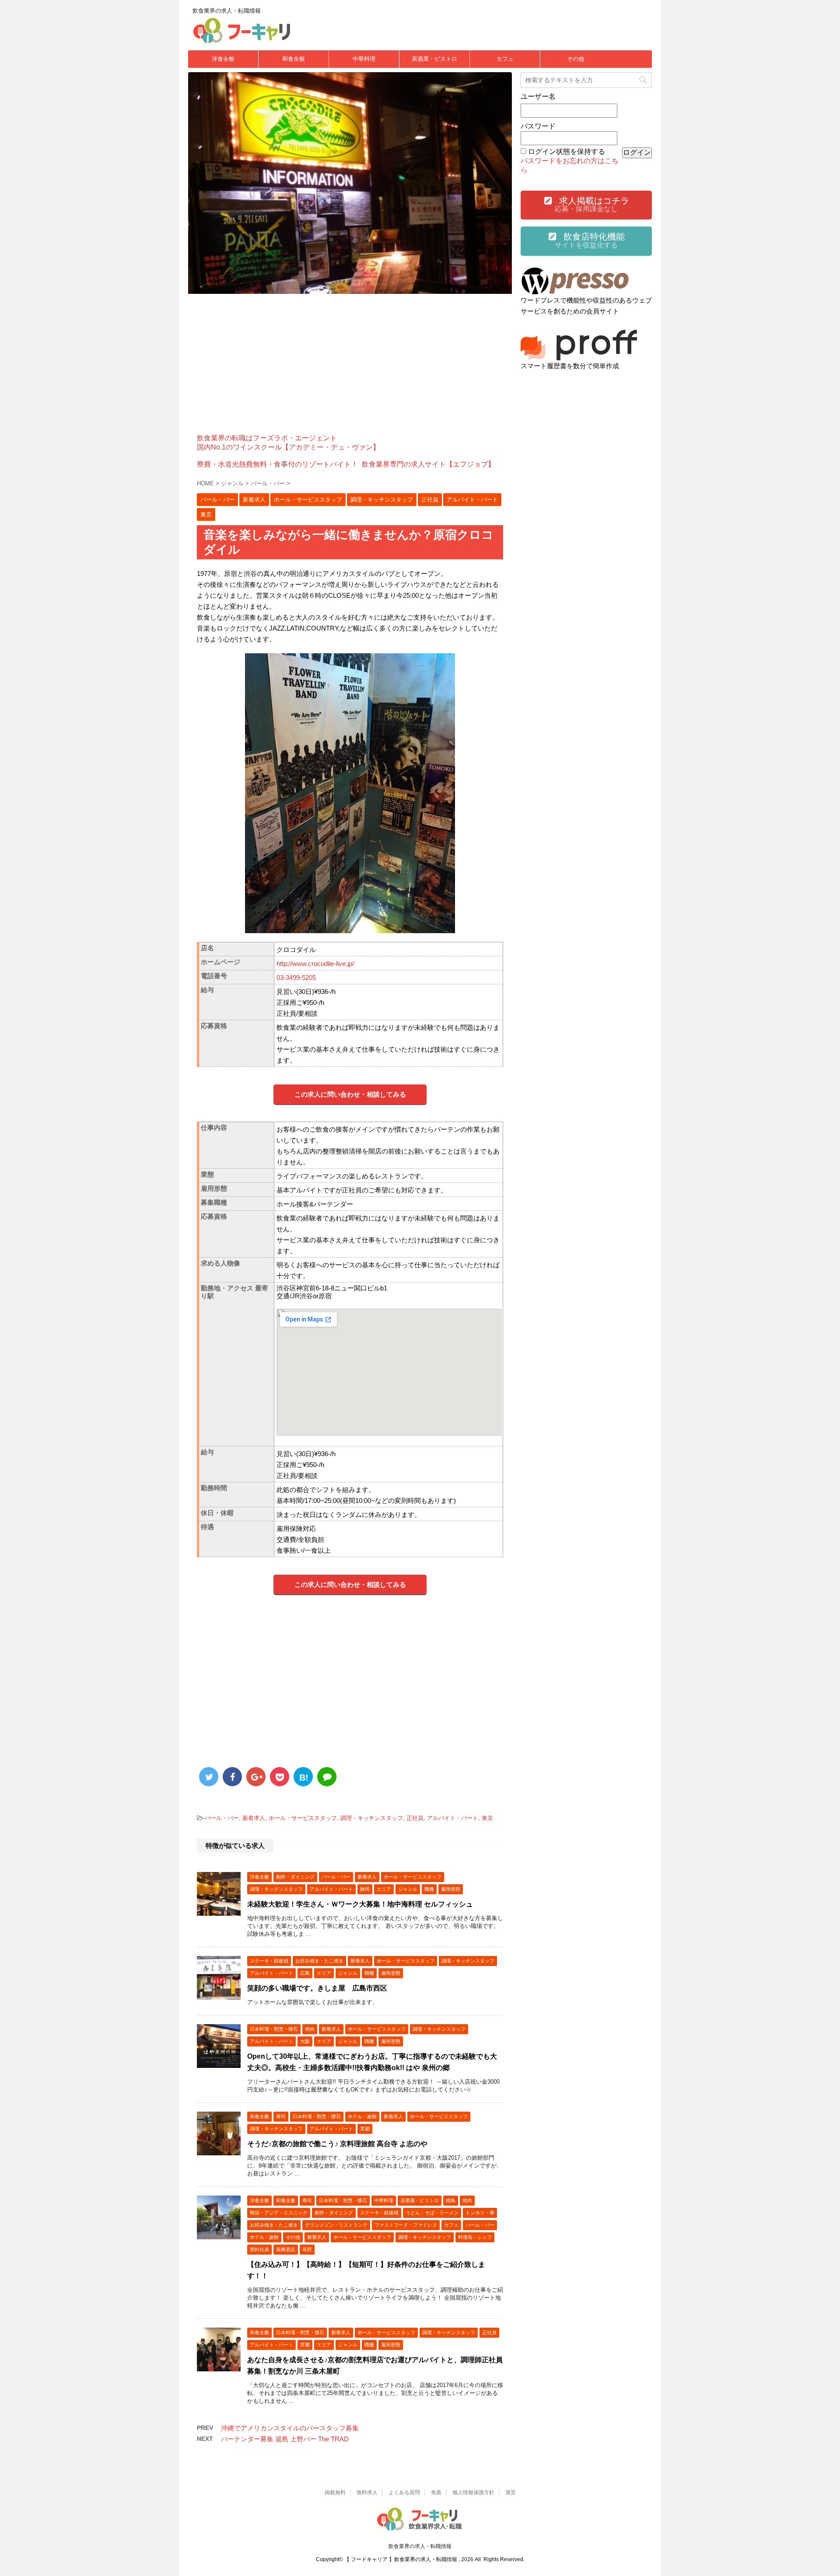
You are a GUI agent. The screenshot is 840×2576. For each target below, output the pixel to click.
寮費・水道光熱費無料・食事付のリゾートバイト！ (277, 464)
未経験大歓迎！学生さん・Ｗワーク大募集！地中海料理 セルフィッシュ (360, 1904)
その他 (576, 59)
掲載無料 (335, 2492)
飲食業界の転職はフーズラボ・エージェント (267, 438)
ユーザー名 (538, 96)
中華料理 (364, 59)
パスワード (538, 126)
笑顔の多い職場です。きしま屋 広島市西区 (317, 1988)
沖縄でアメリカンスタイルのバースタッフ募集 (290, 2428)
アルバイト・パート (453, 1818)
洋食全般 (223, 59)
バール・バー (222, 1818)
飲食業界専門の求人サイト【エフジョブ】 (428, 464)
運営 (511, 2492)
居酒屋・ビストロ (434, 59)
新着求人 (254, 1818)
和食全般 (294, 59)
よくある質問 (404, 2492)
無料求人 (367, 2492)
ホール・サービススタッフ (303, 1818)
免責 (436, 2492)
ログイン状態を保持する (567, 152)
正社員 (415, 1818)
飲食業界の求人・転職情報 (420, 2546)
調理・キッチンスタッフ (372, 1818)
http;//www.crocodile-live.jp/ (315, 964)
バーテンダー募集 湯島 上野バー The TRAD (285, 2439)
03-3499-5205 (296, 978)
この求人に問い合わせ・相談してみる (350, 1094)
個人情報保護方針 (473, 2492)
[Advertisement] (350, 364)
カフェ (505, 59)
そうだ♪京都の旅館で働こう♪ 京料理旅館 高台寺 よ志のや (337, 2144)
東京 (487, 1818)
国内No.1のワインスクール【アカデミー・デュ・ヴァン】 (288, 447)
